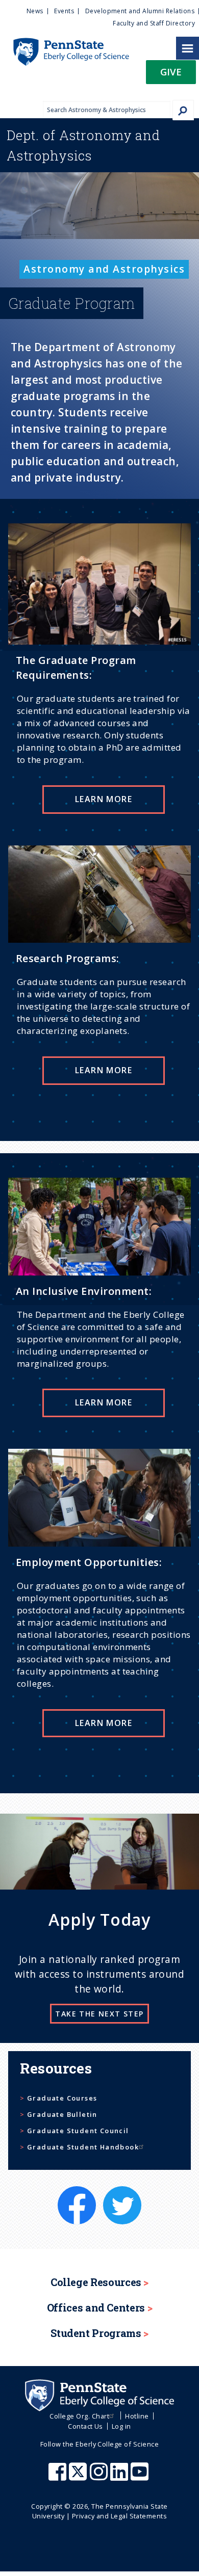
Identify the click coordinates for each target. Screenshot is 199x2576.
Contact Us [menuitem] (85, 2426)
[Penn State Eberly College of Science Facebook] (59, 2477)
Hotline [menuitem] (137, 2416)
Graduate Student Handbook (83, 2147)
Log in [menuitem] (121, 2426)
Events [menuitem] (64, 11)
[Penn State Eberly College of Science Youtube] (141, 2477)
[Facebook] (78, 2192)
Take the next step (99, 2014)
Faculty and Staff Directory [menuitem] (154, 23)
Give (171, 72)
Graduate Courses (62, 2098)
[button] (171, 75)
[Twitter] (122, 2192)
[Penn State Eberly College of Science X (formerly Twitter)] (79, 2477)
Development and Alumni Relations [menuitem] (140, 11)
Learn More (104, 799)
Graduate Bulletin (62, 2114)
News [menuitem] (35, 11)
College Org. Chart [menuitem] (79, 2416)
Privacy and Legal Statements (119, 2516)
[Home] (65, 43)
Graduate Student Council (78, 2131)
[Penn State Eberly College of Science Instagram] (100, 2477)
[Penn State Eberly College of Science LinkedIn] (120, 2477)
